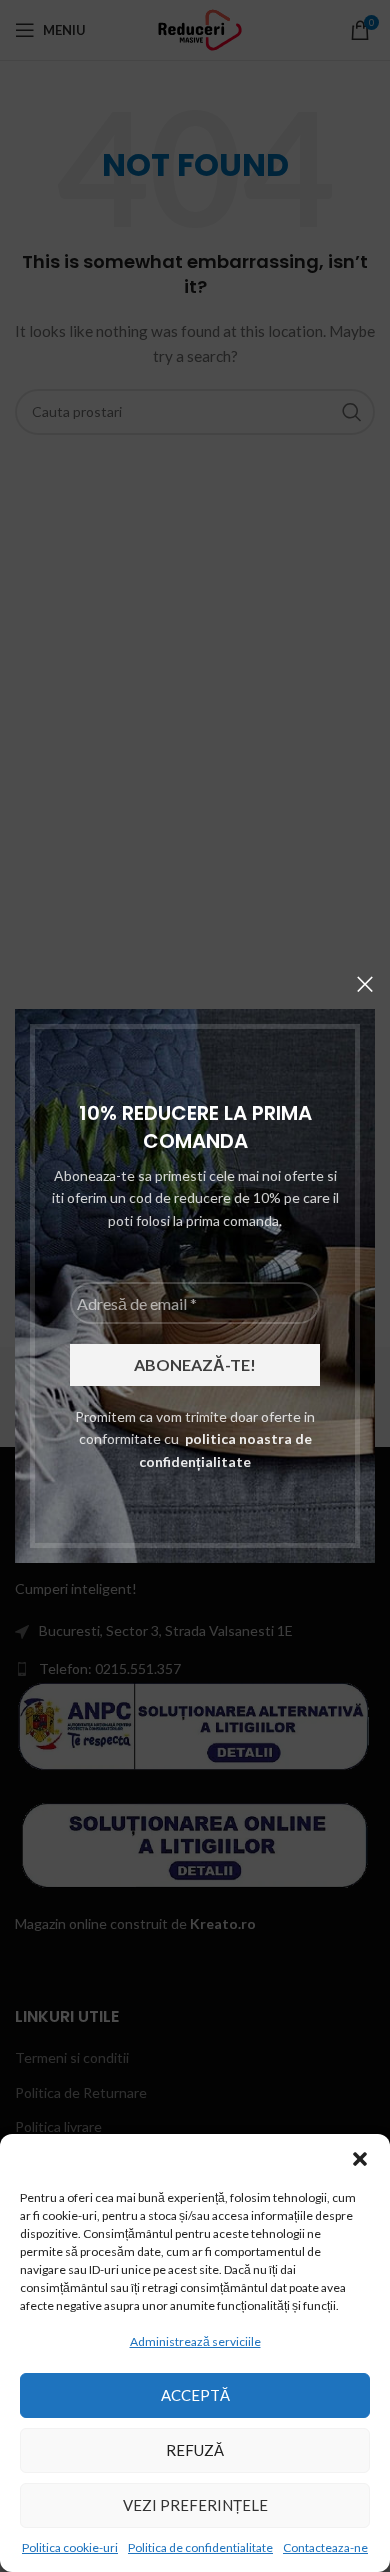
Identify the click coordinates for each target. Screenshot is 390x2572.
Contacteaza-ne (325, 2547)
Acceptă (195, 2395)
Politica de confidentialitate (200, 2547)
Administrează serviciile (195, 2341)
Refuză (195, 2450)
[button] (360, 2159)
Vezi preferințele (195, 2505)
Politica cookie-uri (70, 2547)
